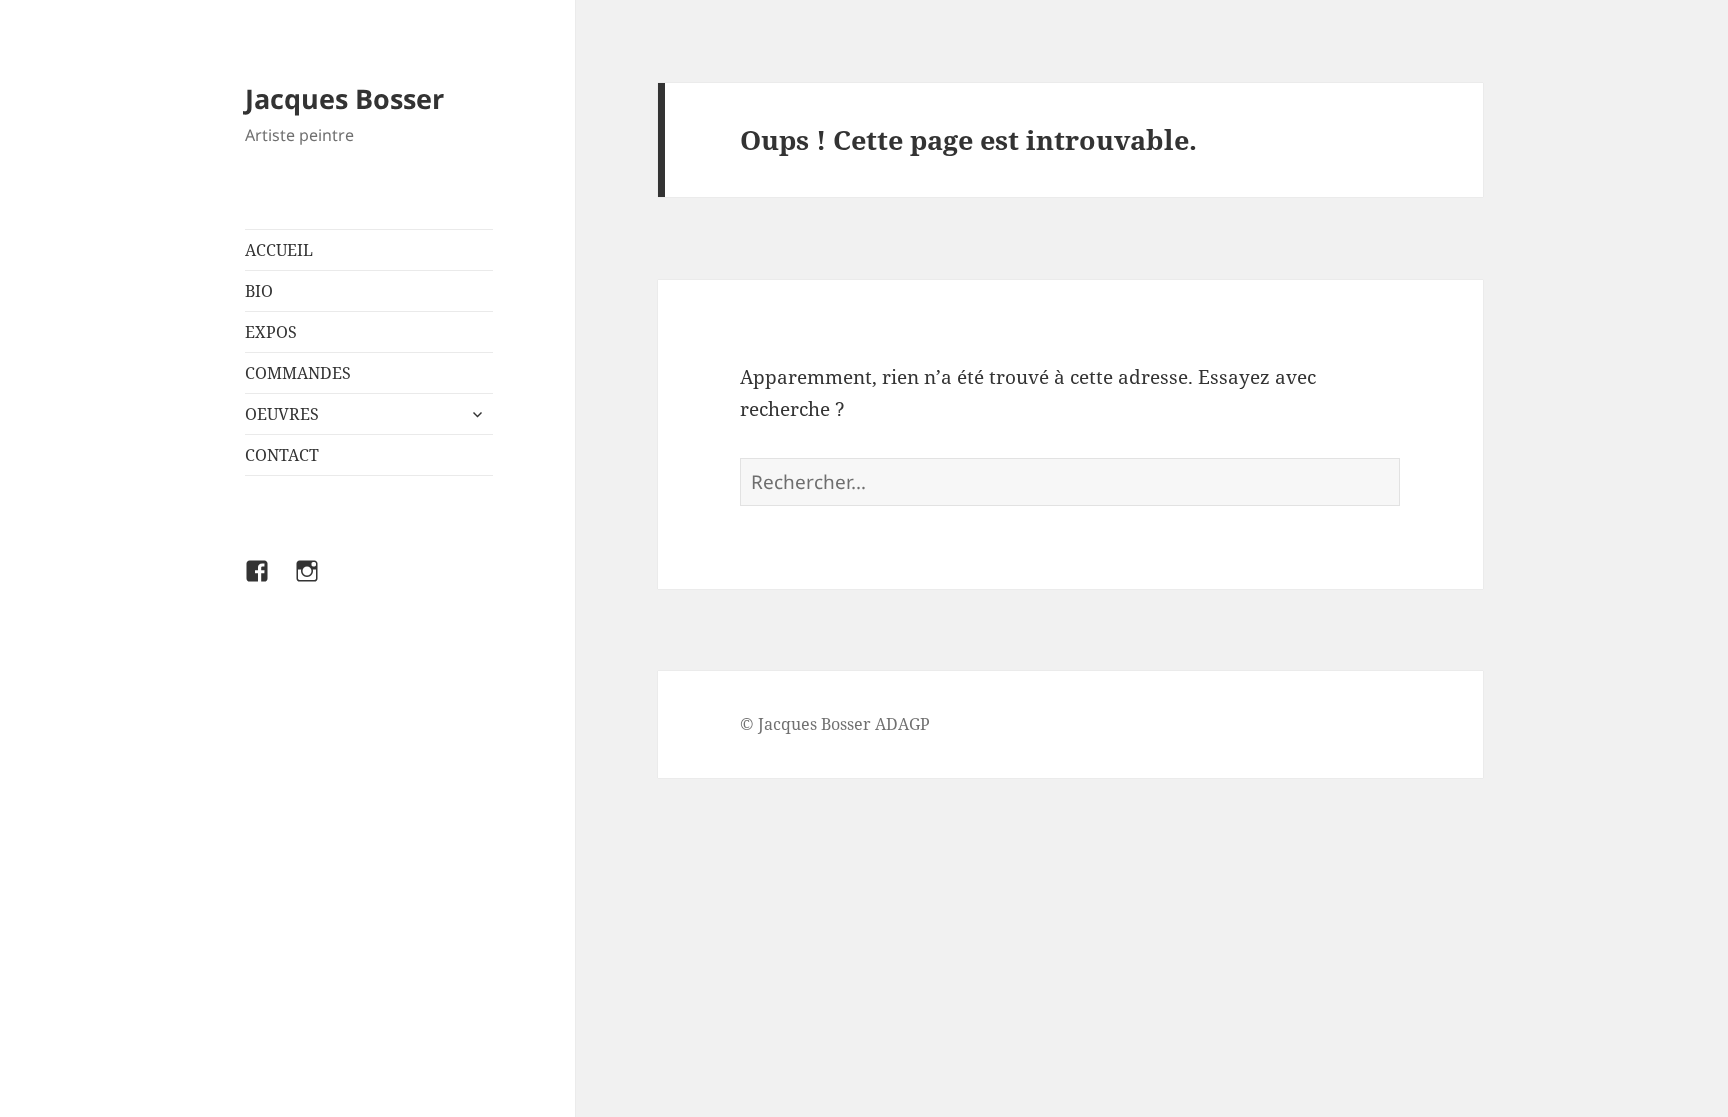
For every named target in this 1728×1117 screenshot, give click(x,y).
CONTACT (282, 455)
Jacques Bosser (344, 98)
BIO (259, 291)
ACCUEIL (279, 250)
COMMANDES (298, 373)
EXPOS (271, 332)
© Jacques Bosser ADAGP (835, 724)
